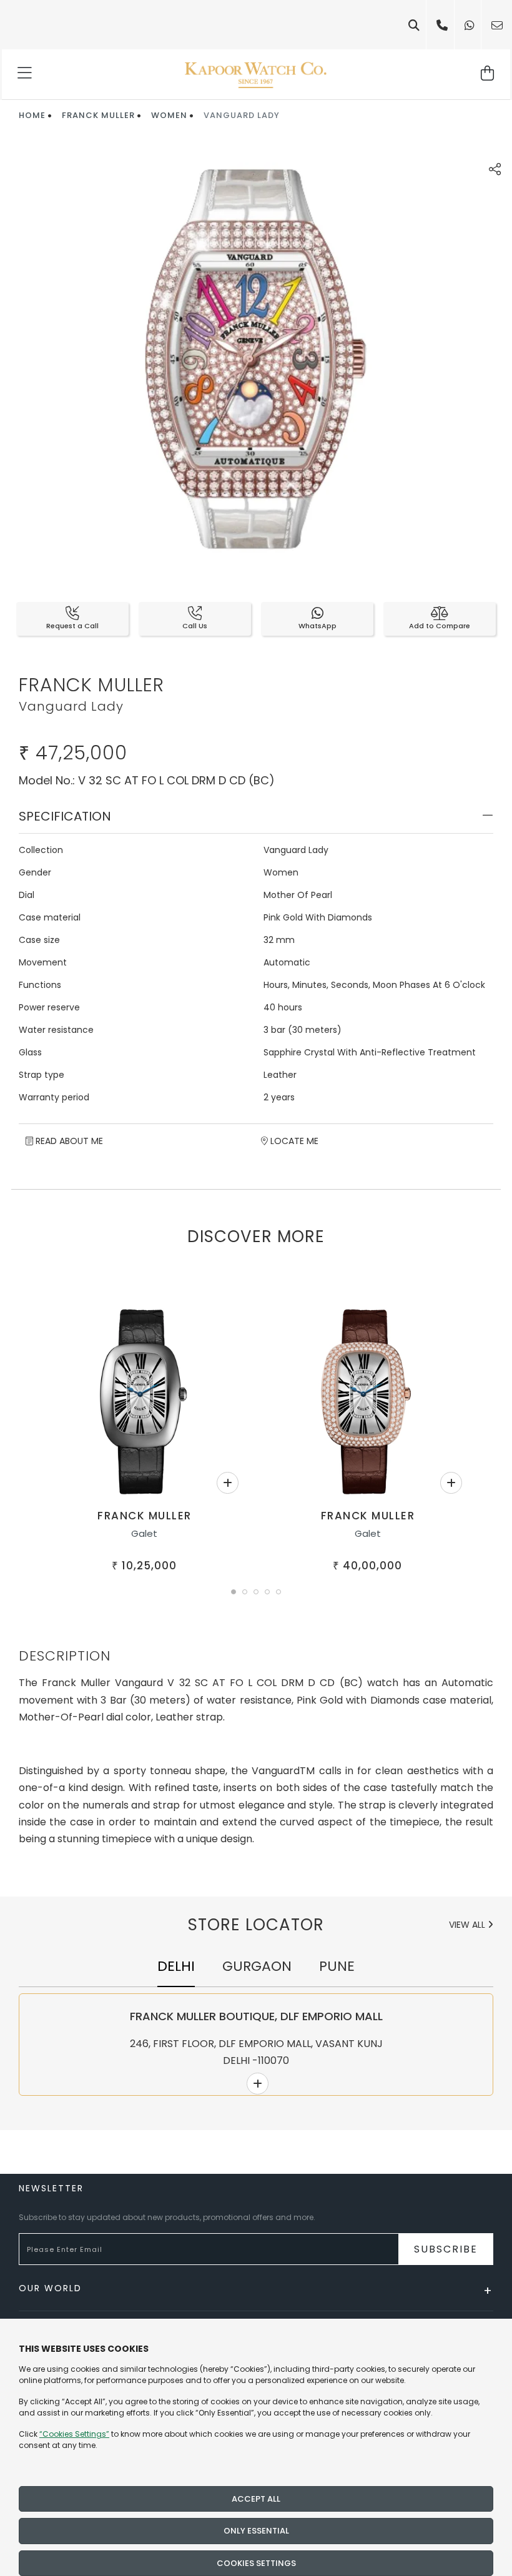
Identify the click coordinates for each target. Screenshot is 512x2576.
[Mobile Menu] (25, 74)
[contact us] (497, 25)
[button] (234, 1592)
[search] (414, 25)
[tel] (442, 25)
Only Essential (256, 2531)
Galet (144, 1533)
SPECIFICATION (65, 816)
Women (169, 115)
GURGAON (257, 1966)
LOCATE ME (293, 1141)
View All (468, 1925)
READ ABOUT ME (68, 1141)
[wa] (470, 25)
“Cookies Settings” (74, 2434)
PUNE (337, 1966)
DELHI (176, 1966)
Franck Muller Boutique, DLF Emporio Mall (256, 2016)
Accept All (256, 2499)
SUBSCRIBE (446, 2249)
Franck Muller (98, 115)
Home (32, 115)
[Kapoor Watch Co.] (256, 74)
